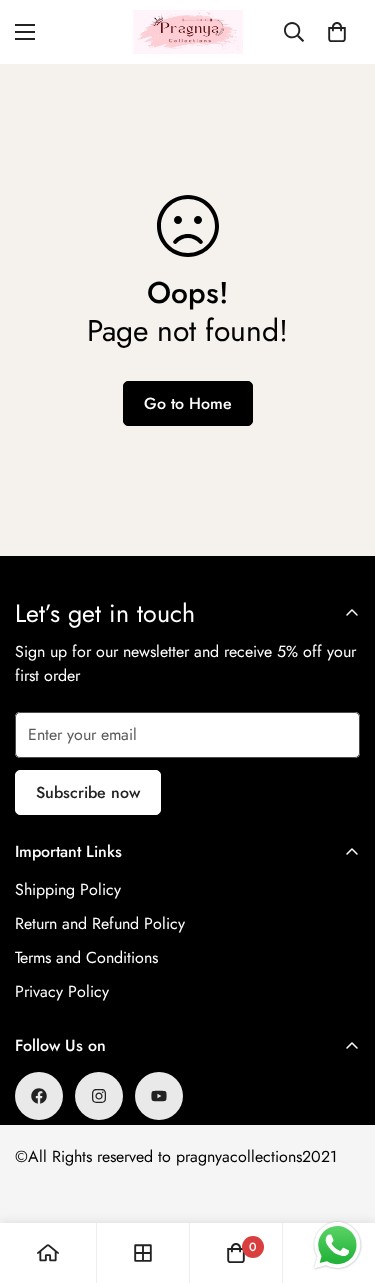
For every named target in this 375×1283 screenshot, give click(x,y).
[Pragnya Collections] (188, 32)
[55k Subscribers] (159, 1096)
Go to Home (188, 403)
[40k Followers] (99, 1096)
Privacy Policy (62, 991)
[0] (337, 32)
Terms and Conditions (86, 957)
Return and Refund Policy (100, 923)
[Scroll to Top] (339, 1177)
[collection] (143, 1253)
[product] (48, 1253)
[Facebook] (39, 1096)
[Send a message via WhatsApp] (337, 1245)
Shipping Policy (68, 889)
